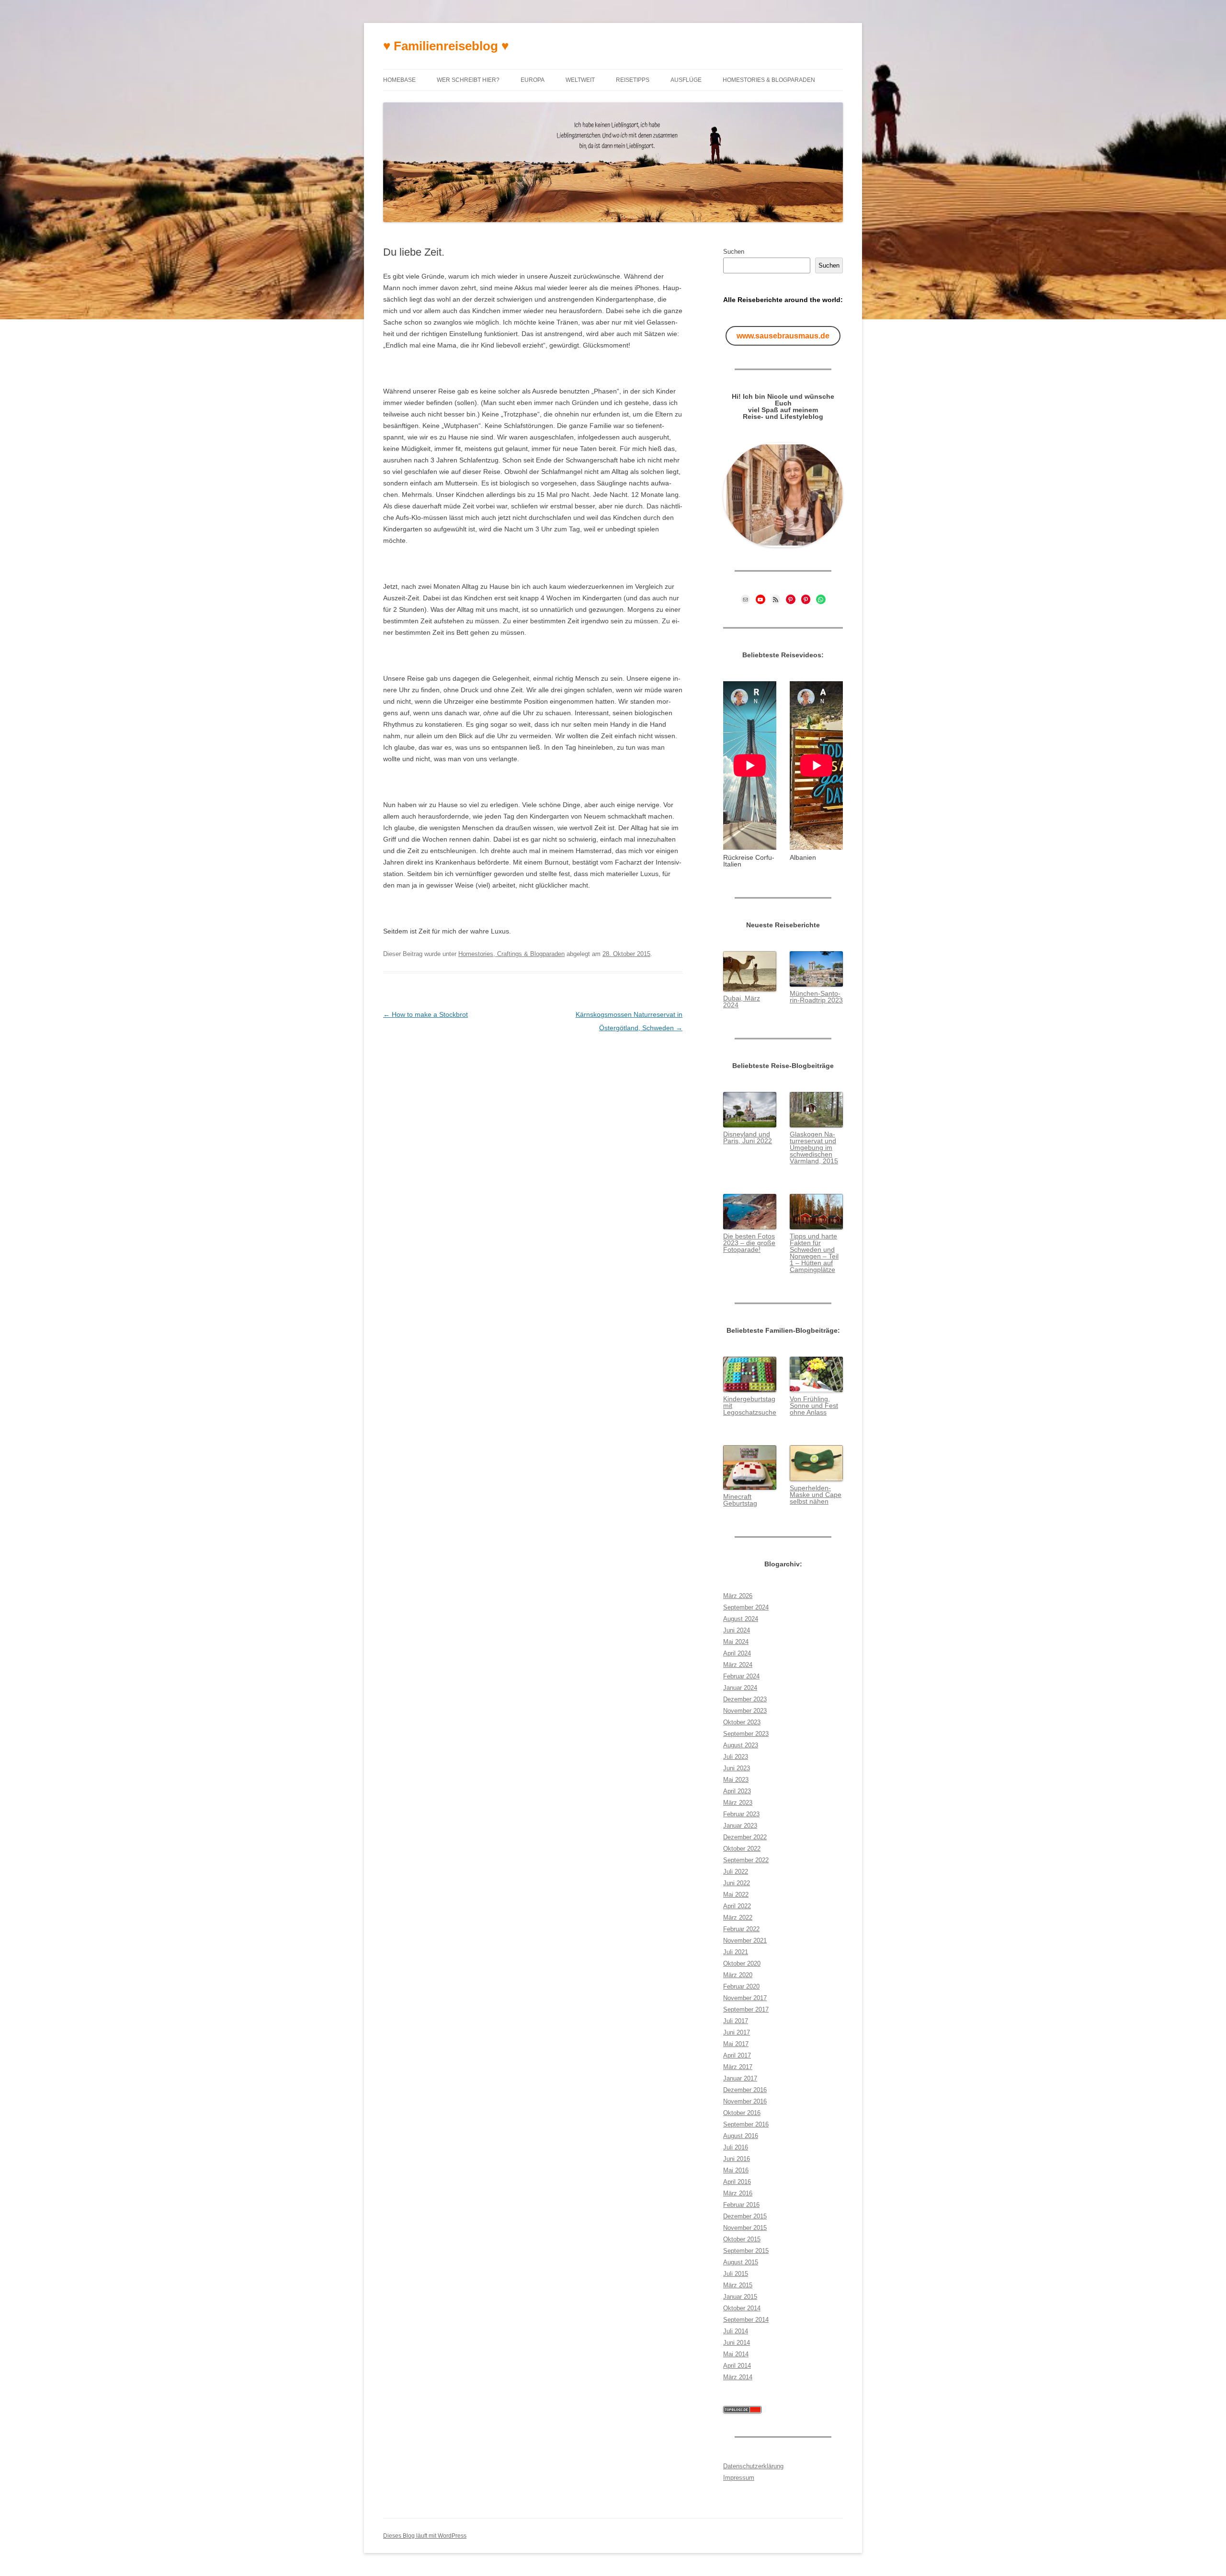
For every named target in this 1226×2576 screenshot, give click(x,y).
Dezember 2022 (745, 1837)
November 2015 (745, 2228)
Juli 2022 (736, 1872)
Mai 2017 (736, 2044)
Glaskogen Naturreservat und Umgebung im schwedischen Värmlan (813, 1147)
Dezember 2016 (745, 2090)
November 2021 (745, 1940)
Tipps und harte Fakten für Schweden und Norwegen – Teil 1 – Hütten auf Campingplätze (814, 1253)
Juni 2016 (737, 2159)
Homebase (399, 80)
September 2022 (746, 1860)
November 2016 (745, 2101)
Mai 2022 (736, 1895)
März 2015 (738, 2285)
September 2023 (746, 1734)
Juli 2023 (736, 1757)
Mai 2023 (736, 1780)
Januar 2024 (740, 1688)
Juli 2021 (736, 1952)
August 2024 (741, 1619)
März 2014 (738, 2377)
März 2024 (738, 1665)
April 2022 (737, 1906)
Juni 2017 (737, 2032)
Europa (533, 80)
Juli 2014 (736, 2331)
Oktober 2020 (742, 1963)
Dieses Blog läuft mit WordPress (425, 2536)
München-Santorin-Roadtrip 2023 (816, 997)
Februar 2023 (741, 1814)
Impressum (739, 2478)
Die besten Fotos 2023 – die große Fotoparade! (749, 1243)
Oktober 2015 (742, 2239)
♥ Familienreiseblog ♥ (446, 46)
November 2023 (745, 1711)
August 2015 (741, 2262)
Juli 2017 (736, 2021)
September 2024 (746, 1607)
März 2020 (738, 1975)
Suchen (734, 252)
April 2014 (737, 2366)
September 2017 (746, 2009)
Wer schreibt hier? (468, 80)
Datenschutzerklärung (753, 2466)
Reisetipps (633, 80)
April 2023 (737, 1791)
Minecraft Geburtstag (740, 1500)
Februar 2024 (741, 1676)
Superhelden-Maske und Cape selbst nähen (816, 1495)
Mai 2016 (736, 2170)
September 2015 (746, 2251)
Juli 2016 (736, 2147)
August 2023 (741, 1745)
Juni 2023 (737, 1768)
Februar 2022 (741, 1929)
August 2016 (741, 2136)
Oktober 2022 (742, 1849)
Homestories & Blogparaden (769, 80)
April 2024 (737, 1653)
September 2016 (746, 2124)
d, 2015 (827, 1161)
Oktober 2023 (742, 1722)
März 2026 (738, 1596)
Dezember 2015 (745, 2216)
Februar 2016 (741, 2205)
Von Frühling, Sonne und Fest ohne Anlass (814, 1406)
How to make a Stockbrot (426, 1014)
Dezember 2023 (745, 1699)
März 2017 (738, 2067)
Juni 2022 (737, 1883)
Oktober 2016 (742, 2113)
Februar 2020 (741, 1986)
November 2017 (745, 1998)
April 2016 (737, 2182)
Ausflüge (686, 80)
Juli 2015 (736, 2274)
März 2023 (738, 1803)
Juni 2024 (737, 1630)
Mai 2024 (736, 1642)
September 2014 (746, 2320)
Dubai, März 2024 (742, 1001)
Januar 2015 (740, 2297)
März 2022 (738, 1918)
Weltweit (580, 80)
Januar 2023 (740, 1826)
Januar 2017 (740, 2078)
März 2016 (738, 2193)
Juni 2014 (737, 2343)
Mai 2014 (736, 2354)
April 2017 (737, 2055)
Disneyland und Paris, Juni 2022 (748, 1137)
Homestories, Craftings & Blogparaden (511, 954)
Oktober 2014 (742, 2308)
